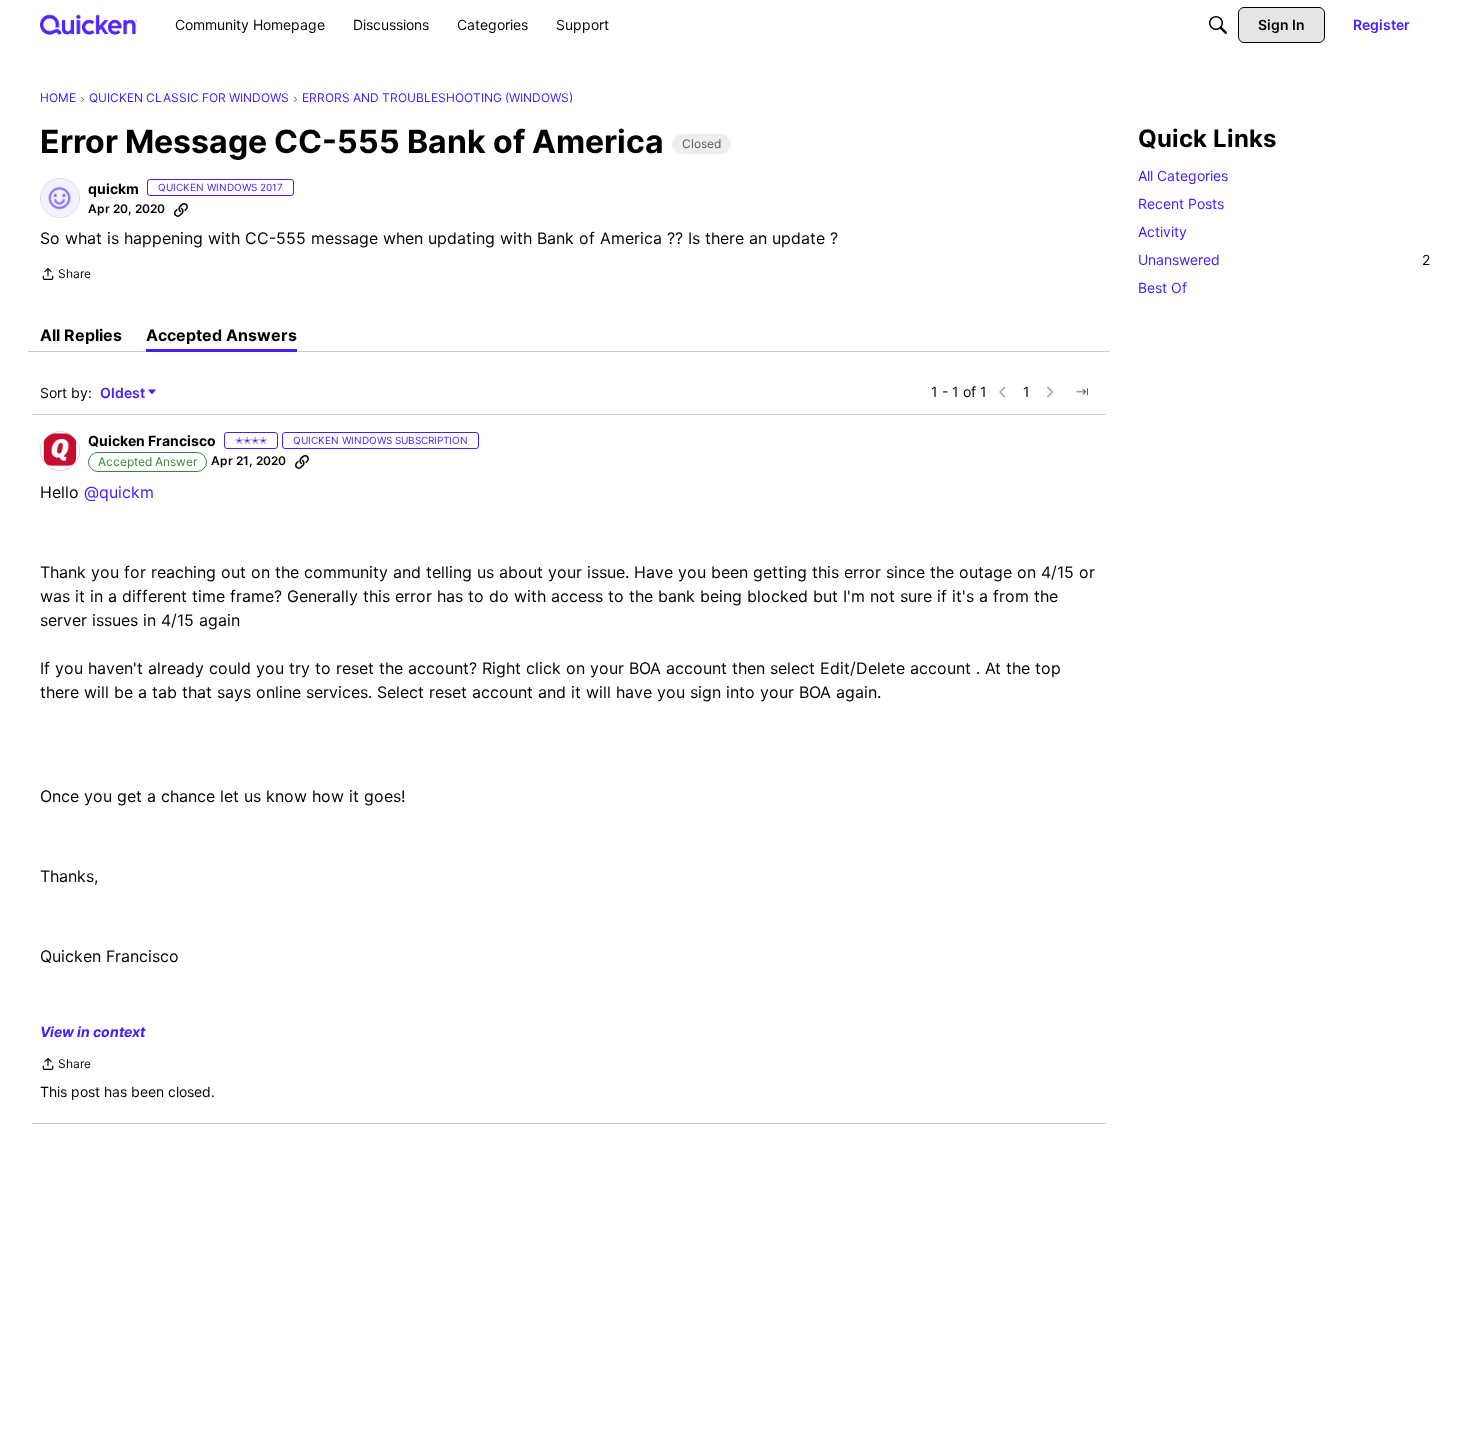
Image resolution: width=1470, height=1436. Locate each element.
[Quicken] (88, 24)
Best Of (1162, 287)
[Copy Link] (181, 209)
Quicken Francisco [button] (152, 440)
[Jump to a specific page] (1082, 392)
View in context (92, 1031)
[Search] (1218, 25)
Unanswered (1284, 259)
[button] (60, 198)
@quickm (119, 492)
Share (65, 276)
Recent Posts (1181, 203)
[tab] (81, 335)
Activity (1162, 231)
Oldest (124, 393)
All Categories (1183, 175)
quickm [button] (113, 188)
